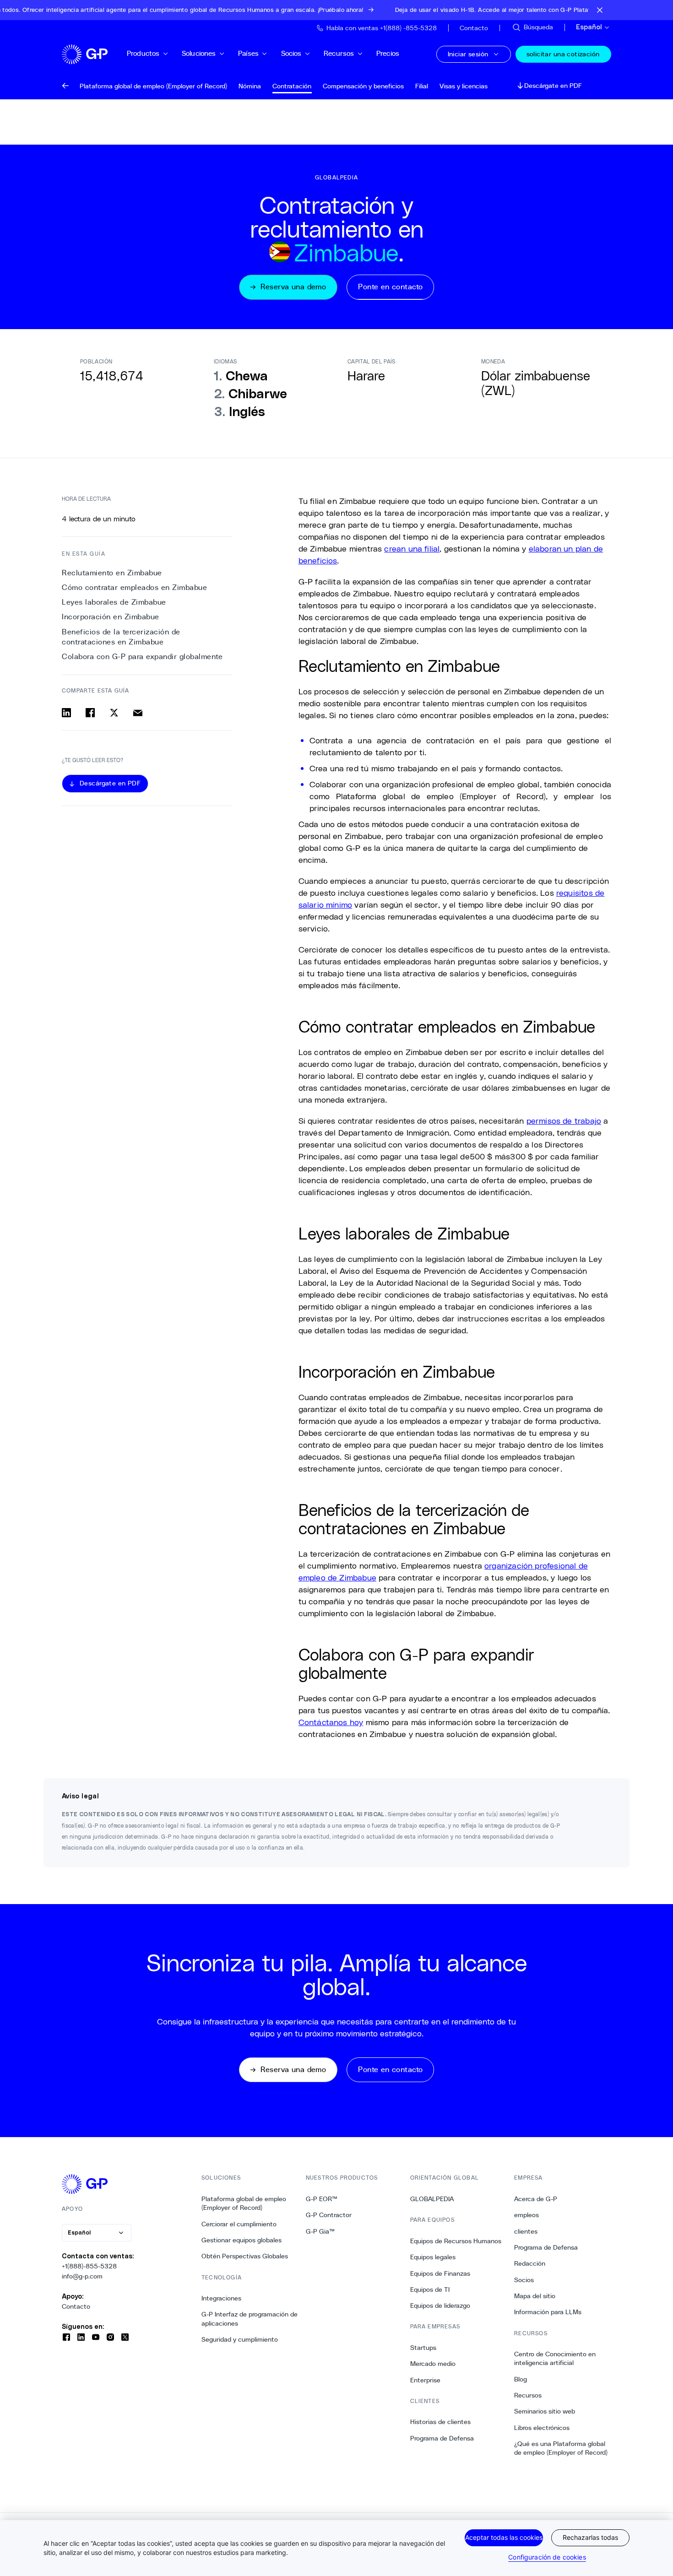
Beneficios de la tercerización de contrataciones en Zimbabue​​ (121, 637)
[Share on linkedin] (66, 713)
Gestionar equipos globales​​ (242, 2240)
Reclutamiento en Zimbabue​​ (112, 573)
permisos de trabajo (564, 1120)
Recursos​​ (339, 53)
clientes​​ (526, 2231)
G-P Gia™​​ (320, 2231)
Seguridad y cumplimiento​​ (240, 2339)
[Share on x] (114, 713)
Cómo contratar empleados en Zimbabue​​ (135, 587)
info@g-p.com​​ (82, 2276)
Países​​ (249, 53)
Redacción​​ (530, 2263)
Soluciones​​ (199, 53)
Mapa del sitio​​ (535, 2296)
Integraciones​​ (222, 2298)
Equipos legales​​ (433, 2257)
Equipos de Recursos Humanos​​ (456, 2241)
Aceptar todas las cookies (504, 2537)
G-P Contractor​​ (329, 2215)
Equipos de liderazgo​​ (440, 2305)
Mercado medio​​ (433, 2364)
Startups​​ (423, 2348)
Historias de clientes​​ (441, 2422)
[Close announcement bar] (600, 10)
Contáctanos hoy (331, 1722)
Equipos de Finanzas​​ (440, 2273)
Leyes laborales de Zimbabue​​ (114, 603)
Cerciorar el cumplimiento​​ (239, 2224)
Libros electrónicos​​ (542, 2428)
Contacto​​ (76, 2306)
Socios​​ (292, 53)
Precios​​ (388, 53)
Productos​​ (144, 53)
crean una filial (412, 548)
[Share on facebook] (90, 713)
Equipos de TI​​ (430, 2289)
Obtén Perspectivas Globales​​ (245, 2256)
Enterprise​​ (426, 2380)
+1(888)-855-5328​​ (90, 2266)
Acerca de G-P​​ (536, 2199)
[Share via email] (138, 713)
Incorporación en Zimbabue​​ (111, 617)
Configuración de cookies (547, 2557)
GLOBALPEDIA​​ (432, 2199)
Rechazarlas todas (590, 2537)
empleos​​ (527, 2215)
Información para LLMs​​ (548, 2312)
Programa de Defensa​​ (442, 2438)
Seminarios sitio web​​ (545, 2411)
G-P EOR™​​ (322, 2199)
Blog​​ (521, 2379)
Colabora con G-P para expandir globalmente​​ (143, 657)
